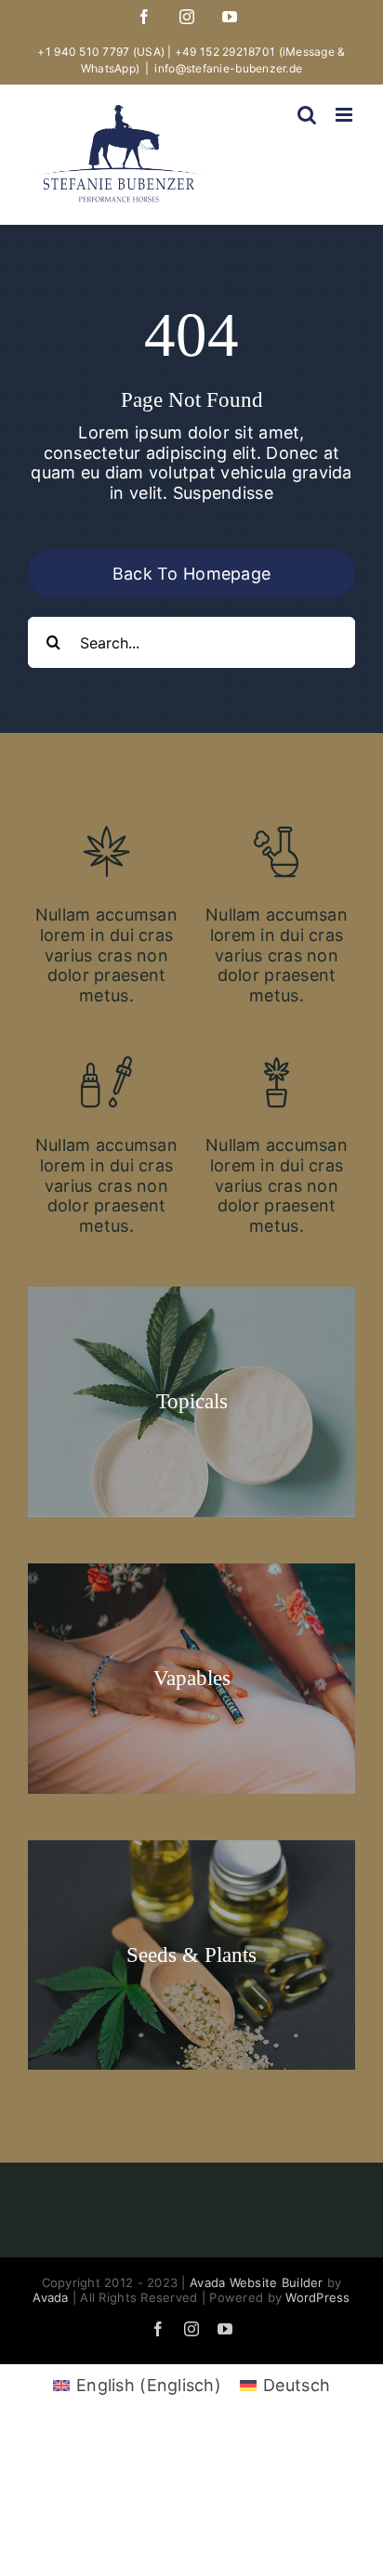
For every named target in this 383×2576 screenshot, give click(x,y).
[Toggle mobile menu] (345, 115)
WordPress (317, 2297)
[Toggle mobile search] (307, 115)
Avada (50, 2297)
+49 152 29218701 (225, 52)
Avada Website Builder (257, 2282)
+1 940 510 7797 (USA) (101, 52)
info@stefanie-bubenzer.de (228, 68)
